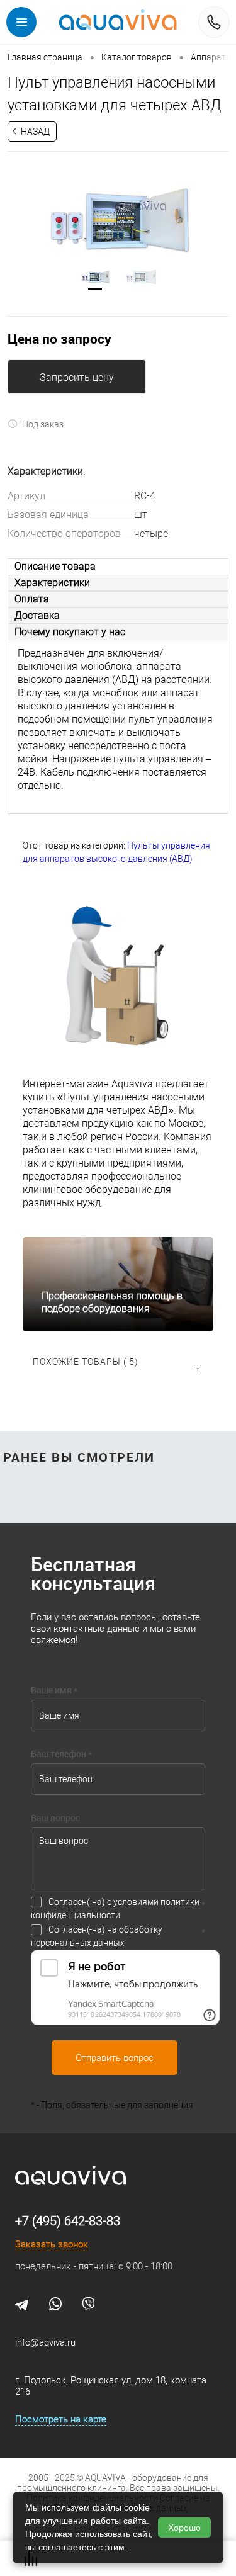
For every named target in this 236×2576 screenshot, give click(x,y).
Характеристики (52, 583)
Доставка (37, 615)
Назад (35, 132)
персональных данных (78, 1943)
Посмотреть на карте (61, 2419)
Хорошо (184, 2528)
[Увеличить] (118, 221)
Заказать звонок (52, 2244)
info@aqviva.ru (45, 2342)
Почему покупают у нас (70, 632)
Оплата (32, 599)
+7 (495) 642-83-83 (68, 2221)
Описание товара (55, 566)
